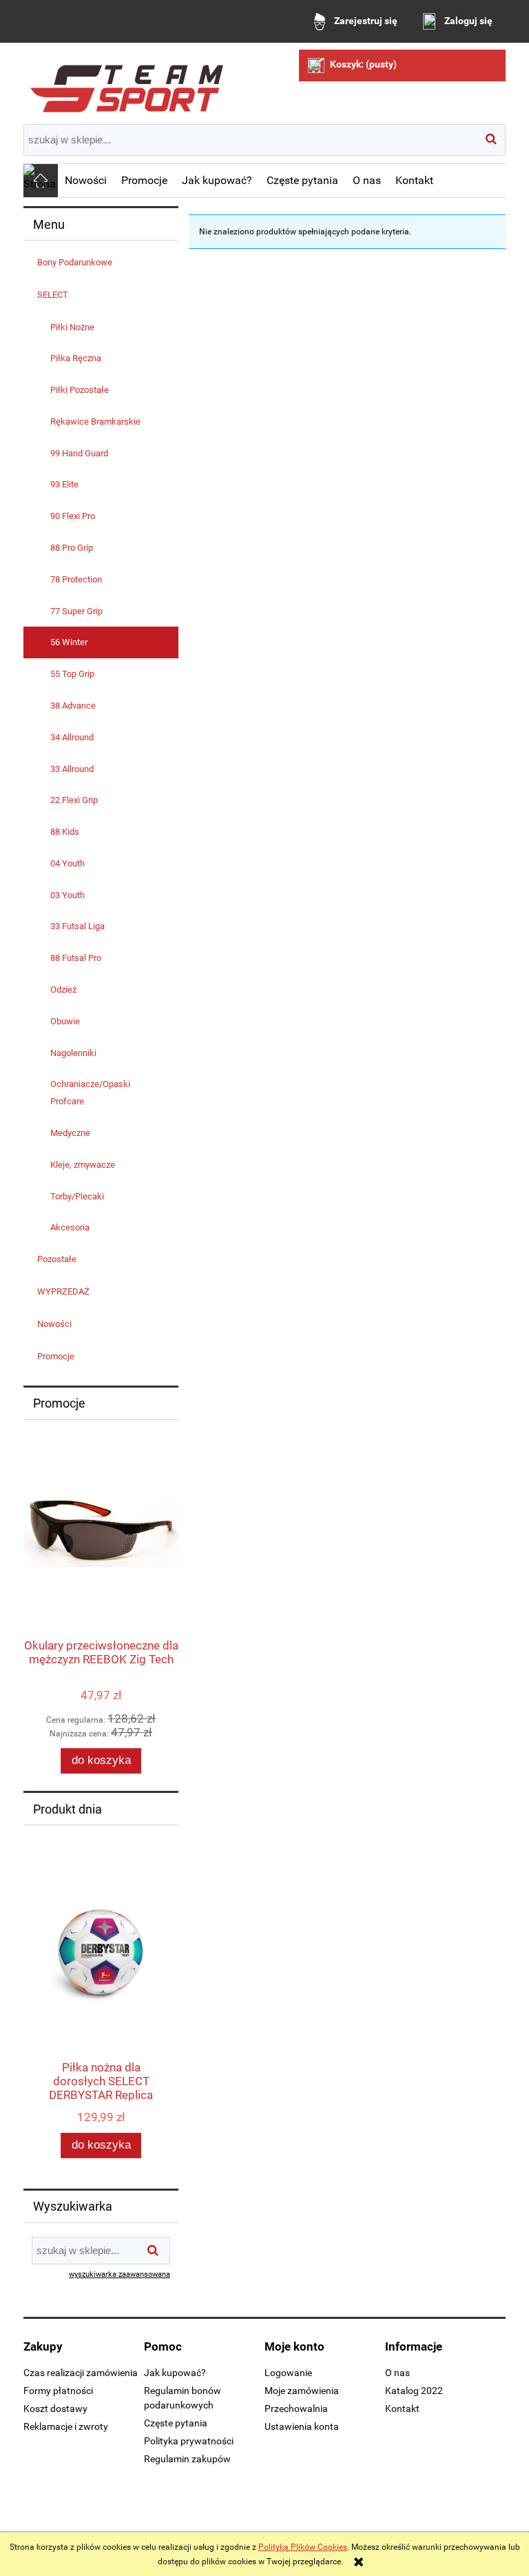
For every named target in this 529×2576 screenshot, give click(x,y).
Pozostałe (57, 1259)
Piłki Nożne (72, 327)
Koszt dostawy (55, 2408)
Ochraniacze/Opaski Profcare (90, 1093)
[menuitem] (86, 181)
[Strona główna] (127, 83)
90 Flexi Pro (73, 516)
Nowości (54, 1324)
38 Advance (73, 706)
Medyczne (70, 1133)
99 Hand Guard (79, 453)
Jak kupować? (175, 2373)
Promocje (56, 1356)
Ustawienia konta (302, 2426)
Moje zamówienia (302, 2391)
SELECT (53, 295)
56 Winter (69, 642)
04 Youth (68, 863)
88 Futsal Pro (76, 958)
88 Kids (65, 832)
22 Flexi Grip (74, 800)
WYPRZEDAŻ (63, 1291)
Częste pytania (176, 2423)
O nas (397, 2373)
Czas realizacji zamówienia (81, 2373)
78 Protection (76, 579)
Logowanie (288, 2373)
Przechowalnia (296, 2408)
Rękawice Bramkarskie (95, 422)
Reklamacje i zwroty (66, 2426)
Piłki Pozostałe (80, 390)
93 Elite (64, 484)
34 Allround (72, 737)
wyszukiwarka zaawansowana (120, 2274)
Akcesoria (70, 1227)
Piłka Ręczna (76, 358)
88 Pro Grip (72, 548)
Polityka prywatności (189, 2441)
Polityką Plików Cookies (303, 2547)
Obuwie (65, 1021)
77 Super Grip (76, 611)
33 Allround (72, 769)
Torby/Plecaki (77, 1196)
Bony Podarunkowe (75, 262)
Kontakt (402, 2408)
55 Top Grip (72, 674)
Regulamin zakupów (187, 2459)
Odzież (63, 990)
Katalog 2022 (414, 2391)
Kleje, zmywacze (83, 1165)
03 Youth (68, 895)
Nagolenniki (73, 1053)
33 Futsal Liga (77, 926)
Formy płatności (58, 2391)
